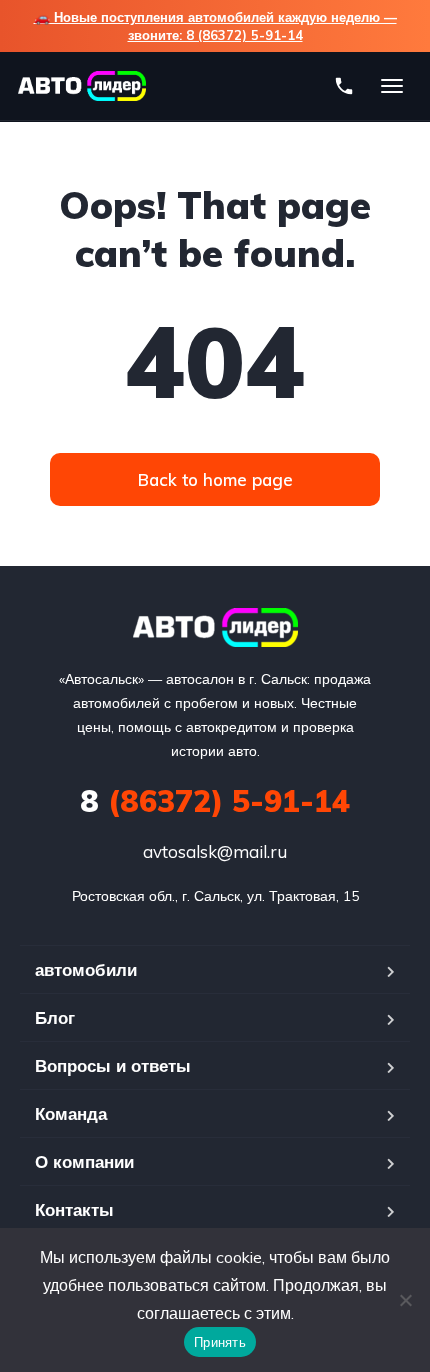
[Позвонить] (344, 86)
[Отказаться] (405, 1300)
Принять (220, 1342)
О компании (84, 1161)
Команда (71, 1113)
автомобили (86, 969)
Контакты (74, 1209)
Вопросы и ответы (113, 1065)
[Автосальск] (215, 627)
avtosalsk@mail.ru (215, 851)
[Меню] (392, 86)
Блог (55, 1017)
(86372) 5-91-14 (215, 801)
